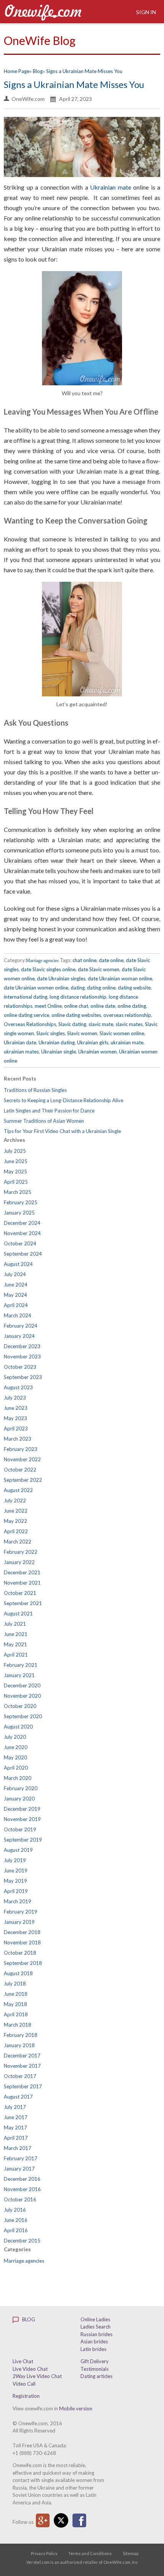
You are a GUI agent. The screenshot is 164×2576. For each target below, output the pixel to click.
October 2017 (20, 2076)
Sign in (146, 12)
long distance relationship (78, 997)
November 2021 (22, 1583)
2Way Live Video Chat (37, 2376)
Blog (28, 2319)
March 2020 (18, 1778)
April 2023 (16, 1428)
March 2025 (18, 1192)
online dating (132, 1006)
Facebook (79, 2520)
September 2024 (23, 1254)
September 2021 (23, 1603)
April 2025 (16, 1182)
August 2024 (18, 1264)
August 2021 (18, 1614)
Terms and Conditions (90, 2553)
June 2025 (16, 1161)
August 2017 (18, 2097)
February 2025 (21, 1202)
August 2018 (18, 1973)
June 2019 (16, 1871)
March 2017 (18, 2148)
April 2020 (16, 1768)
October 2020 (20, 1706)
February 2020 (21, 1788)
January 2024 (19, 1336)
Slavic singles (51, 1033)
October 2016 (20, 2199)
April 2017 (16, 2138)
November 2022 (22, 1459)
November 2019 (22, 1819)
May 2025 (15, 1171)
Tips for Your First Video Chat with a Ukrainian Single (62, 1131)
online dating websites (76, 1015)
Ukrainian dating (57, 1042)
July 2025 (15, 1151)
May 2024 (15, 1295)
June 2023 (16, 1408)
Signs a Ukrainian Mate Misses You (74, 84)
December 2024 (22, 1223)
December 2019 (22, 1809)
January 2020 (19, 1799)
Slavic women (82, 1033)
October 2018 (20, 1953)
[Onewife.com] (43, 12)
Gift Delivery (95, 2361)
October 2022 (20, 1470)
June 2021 (16, 1634)
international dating (26, 997)
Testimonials (95, 2369)
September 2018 (23, 1963)
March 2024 (18, 1315)
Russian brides (96, 2334)
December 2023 (22, 1346)
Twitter (61, 2520)
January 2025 (19, 1213)
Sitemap (131, 2553)
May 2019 (15, 1881)
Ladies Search (96, 2327)
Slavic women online (122, 1033)
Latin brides (93, 2349)
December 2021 (22, 1572)
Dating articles (96, 2376)
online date (103, 1006)
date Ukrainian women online (36, 988)
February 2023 (21, 1449)
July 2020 (15, 1737)
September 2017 (23, 2086)
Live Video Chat (30, 2369)
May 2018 (15, 2004)
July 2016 (15, 2210)
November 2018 (22, 1942)
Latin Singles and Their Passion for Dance (49, 1111)
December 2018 (22, 1932)
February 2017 (21, 2158)
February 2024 (21, 1326)
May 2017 (15, 2128)
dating (78, 988)
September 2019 (23, 1840)
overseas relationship (127, 1015)
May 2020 (15, 1757)
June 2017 (16, 2117)
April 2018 (16, 2014)
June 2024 (16, 1285)
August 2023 (18, 1387)
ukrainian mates (21, 1052)
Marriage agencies (42, 961)
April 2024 (16, 1305)
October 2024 (20, 1243)
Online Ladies (95, 2319)
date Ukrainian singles (61, 978)
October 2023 (20, 1367)
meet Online (48, 1006)
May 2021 (15, 1644)
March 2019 (18, 1901)
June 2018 (16, 1994)
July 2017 (15, 2107)
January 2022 (19, 1562)
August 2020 (18, 1727)
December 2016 (22, 2179)
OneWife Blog (40, 40)
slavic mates (129, 1024)
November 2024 (22, 1233)
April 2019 (16, 1891)
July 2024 (15, 1274)
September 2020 (23, 1716)
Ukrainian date (20, 1042)
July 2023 (15, 1398)
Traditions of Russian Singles (35, 1090)
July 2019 (15, 1860)
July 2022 (15, 1500)
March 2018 (18, 2025)
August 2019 (18, 1850)
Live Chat (23, 2361)
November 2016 (22, 2189)
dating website (134, 988)
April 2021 (16, 1655)
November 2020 (22, 1696)
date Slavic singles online (48, 969)
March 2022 (18, 1542)
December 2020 (22, 1685)
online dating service (27, 1015)
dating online (101, 988)
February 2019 (21, 1912)
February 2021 (21, 1665)
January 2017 (19, 2169)
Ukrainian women (97, 1052)
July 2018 (15, 1984)
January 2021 (19, 1675)
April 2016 (16, 2230)
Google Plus (43, 2520)
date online (111, 960)
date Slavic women (99, 969)
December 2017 (22, 2056)
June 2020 (16, 1747)
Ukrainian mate (111, 187)
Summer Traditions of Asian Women (44, 1121)
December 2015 (22, 2241)
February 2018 (21, 2035)
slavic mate (101, 1024)
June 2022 (16, 1511)
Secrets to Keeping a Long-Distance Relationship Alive (64, 1100)
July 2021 (15, 1624)
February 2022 (21, 1552)
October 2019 (20, 1829)
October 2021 (20, 1593)
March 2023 (18, 1439)
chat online (84, 960)
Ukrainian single (59, 1052)
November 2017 (22, 2066)
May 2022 (15, 1521)
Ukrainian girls (93, 1042)
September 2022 (23, 1480)
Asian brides (94, 2341)
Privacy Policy (44, 2553)
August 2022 (18, 1490)
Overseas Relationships (30, 1024)
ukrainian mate (127, 1042)
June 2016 (16, 2220)
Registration (26, 2396)
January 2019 (19, 1922)
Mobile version (76, 2408)
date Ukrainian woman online (120, 978)
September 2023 (23, 1377)
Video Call (24, 2384)
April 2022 (16, 1531)
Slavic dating (72, 1024)
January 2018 (19, 2045)
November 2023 (22, 1357)
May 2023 (15, 1418)
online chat (76, 1006)
